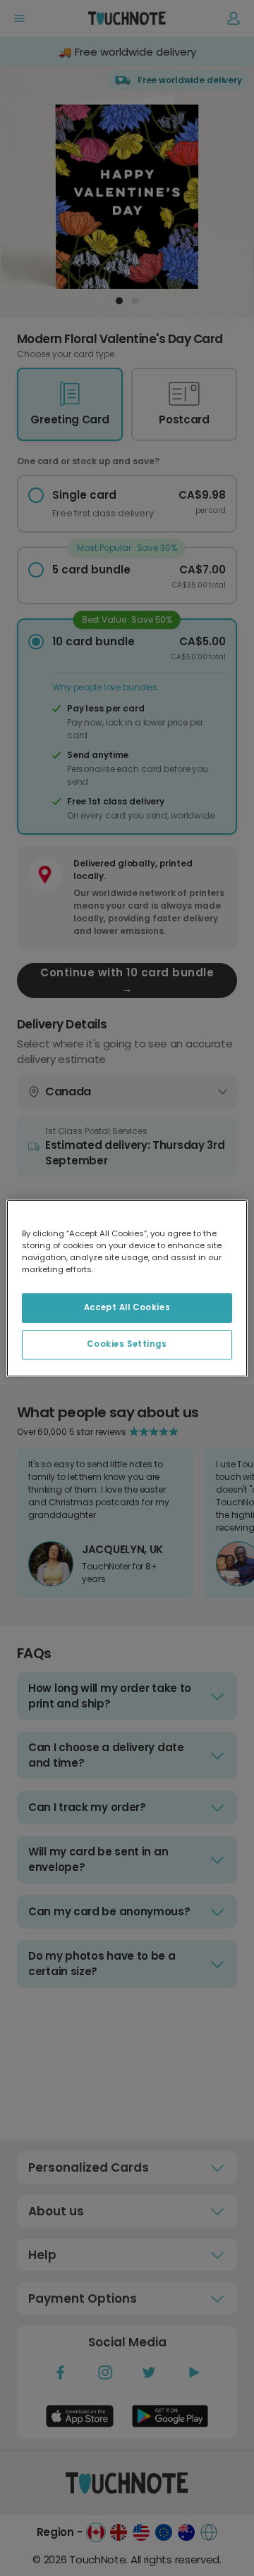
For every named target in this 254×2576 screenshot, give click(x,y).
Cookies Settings (127, 1344)
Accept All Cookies (127, 1307)
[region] (127, 1288)
